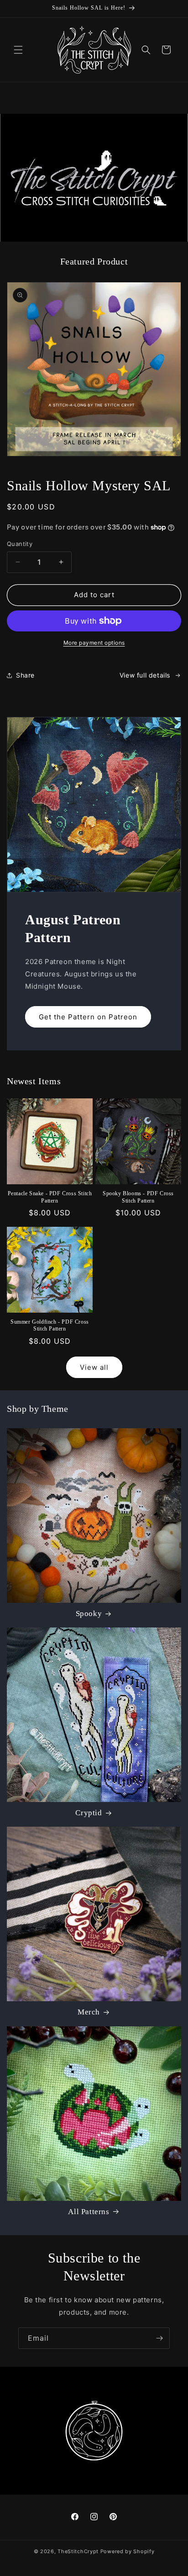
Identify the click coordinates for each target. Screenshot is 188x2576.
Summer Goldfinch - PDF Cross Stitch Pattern (50, 1325)
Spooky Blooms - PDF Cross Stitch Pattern (138, 1197)
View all (94, 1367)
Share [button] (25, 675)
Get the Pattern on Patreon (88, 1016)
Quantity (20, 544)
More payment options (94, 643)
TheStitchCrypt (78, 2551)
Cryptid (89, 1813)
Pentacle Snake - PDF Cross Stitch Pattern (50, 1197)
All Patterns (89, 2212)
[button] (18, 50)
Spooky (89, 1614)
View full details (145, 675)
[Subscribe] (159, 2338)
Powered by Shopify (128, 2551)
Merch (89, 2012)
